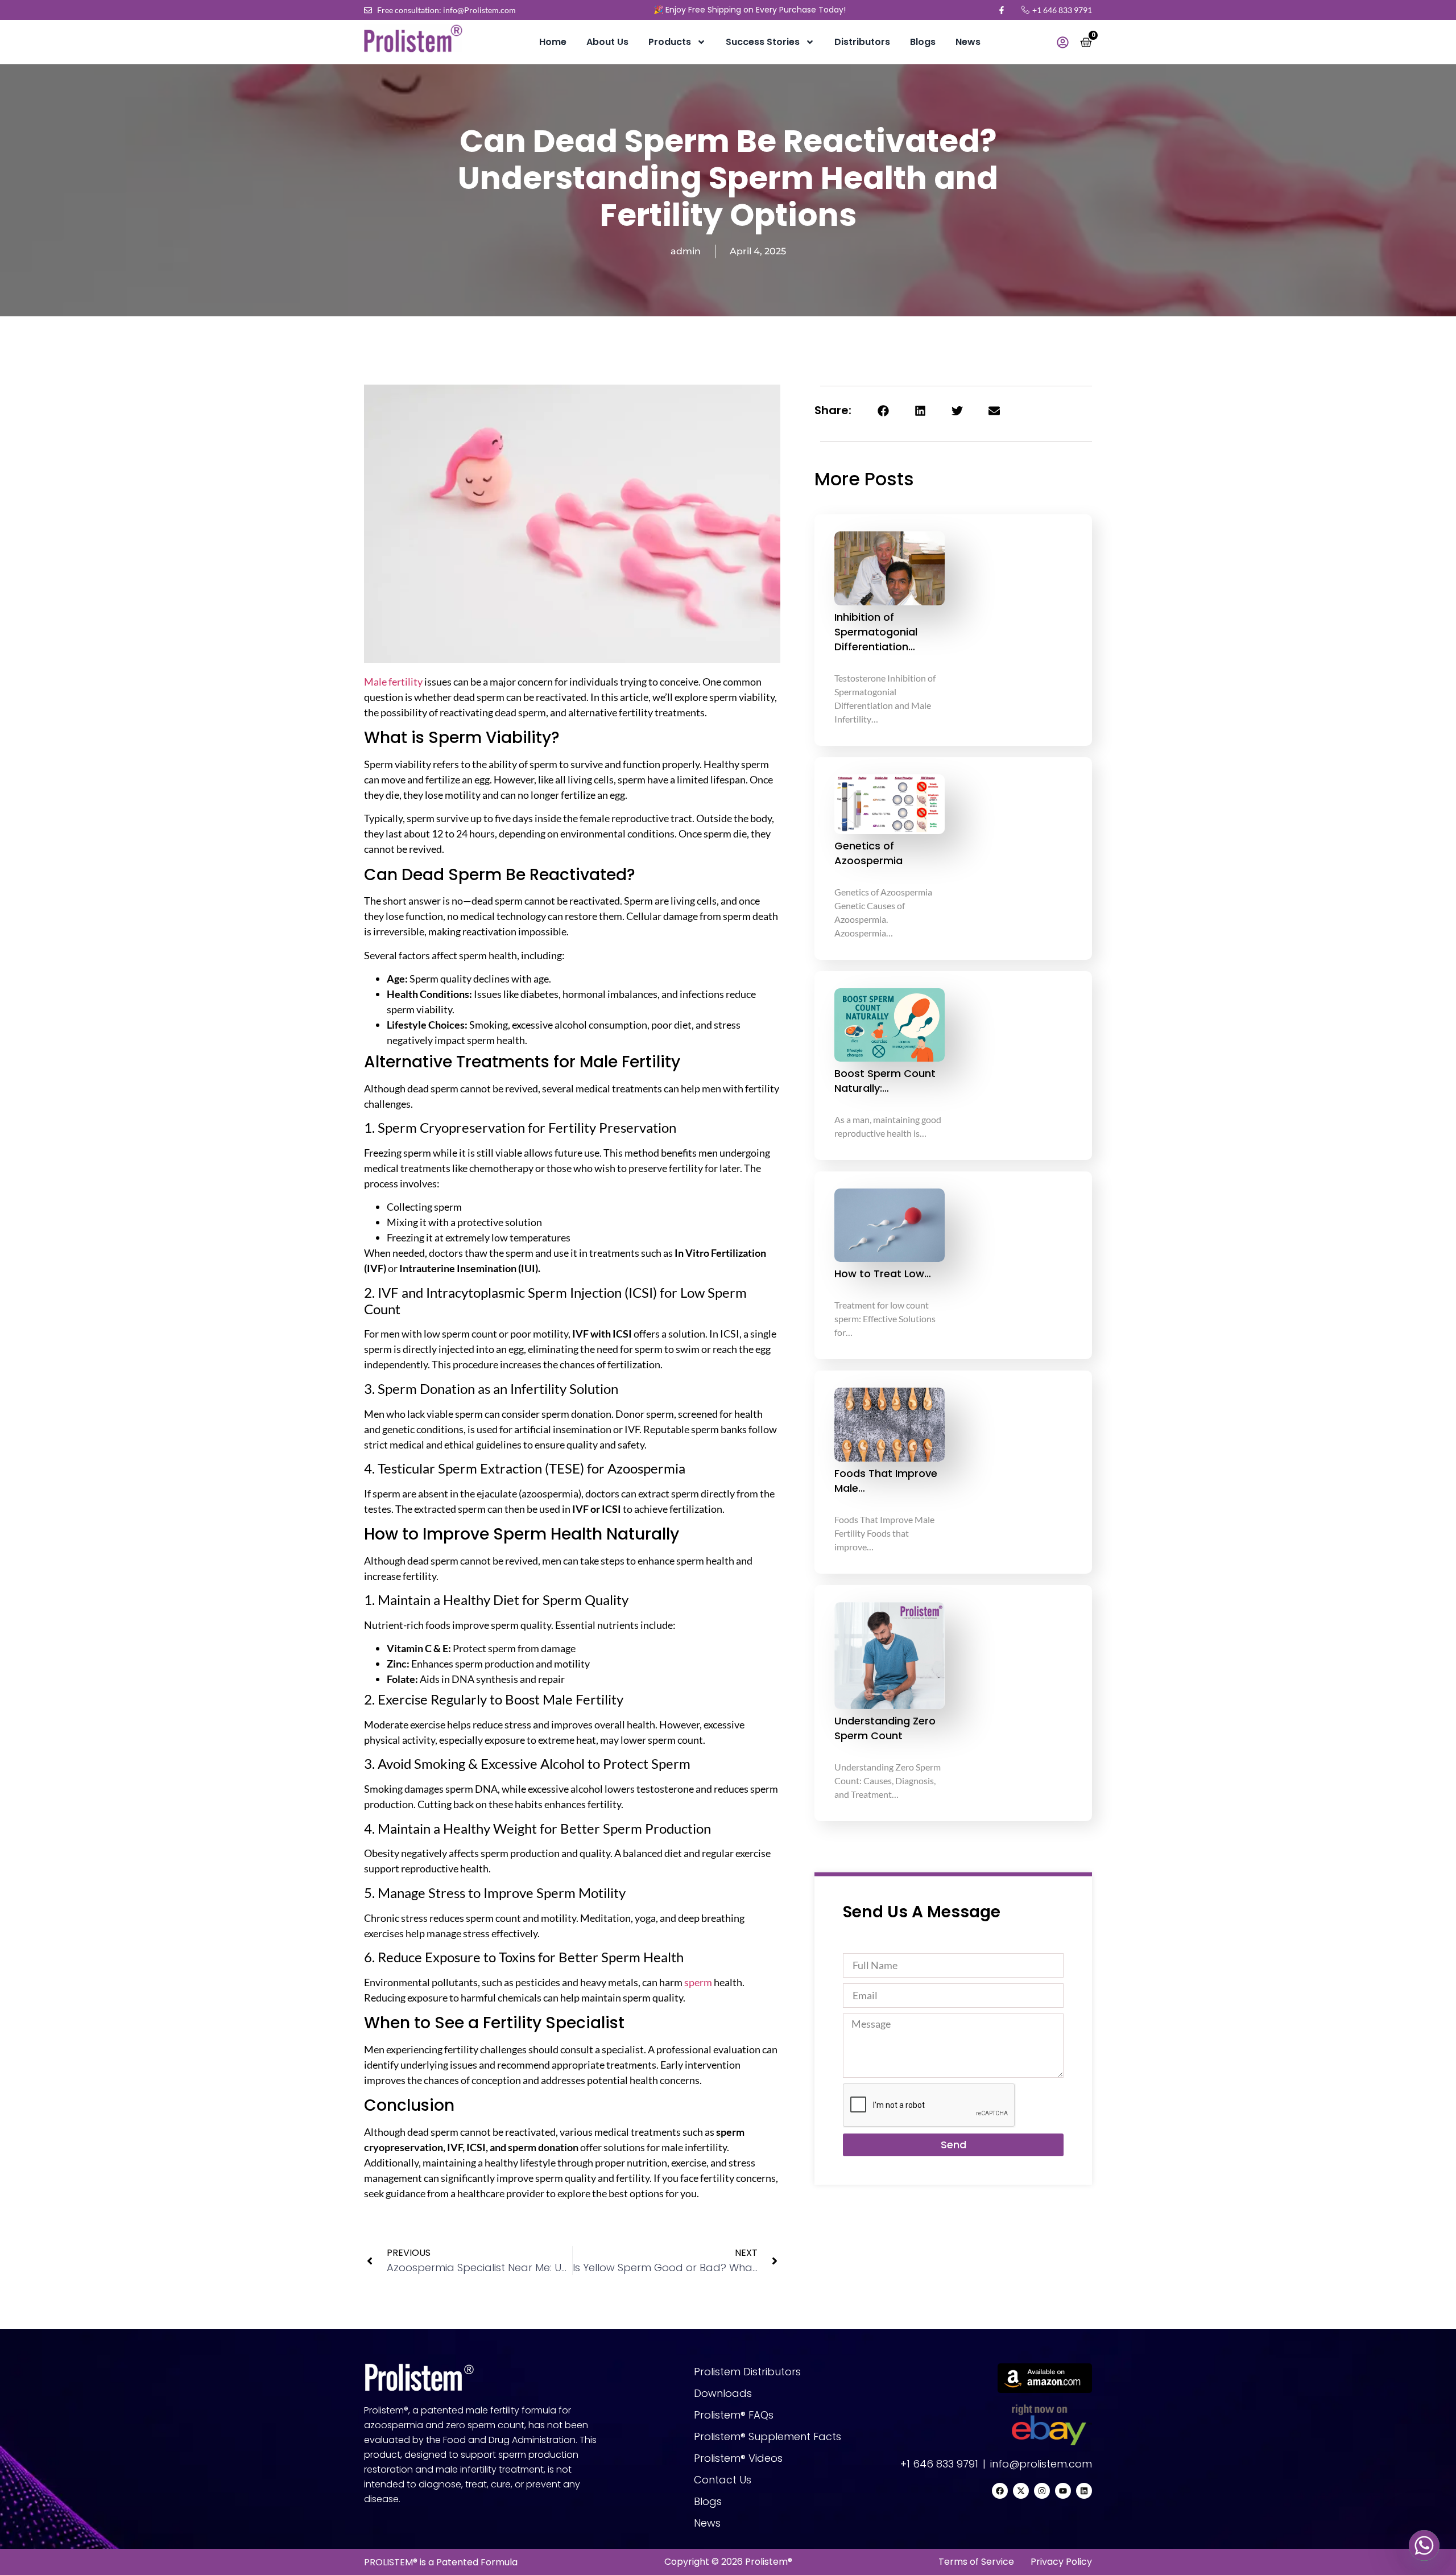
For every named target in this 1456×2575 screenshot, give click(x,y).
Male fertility (393, 682)
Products (670, 42)
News (968, 42)
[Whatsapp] (1424, 2545)
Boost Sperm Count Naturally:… (885, 1081)
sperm (698, 1982)
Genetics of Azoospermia (868, 853)
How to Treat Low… (883, 1274)
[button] (883, 410)
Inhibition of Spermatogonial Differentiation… (876, 632)
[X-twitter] (1021, 2491)
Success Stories (763, 42)
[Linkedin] (1084, 2491)
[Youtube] (1063, 2491)
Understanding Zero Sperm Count (885, 1728)
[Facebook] (1000, 2491)
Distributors (862, 42)
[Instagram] (1042, 2491)
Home (553, 42)
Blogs (923, 42)
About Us (607, 42)
